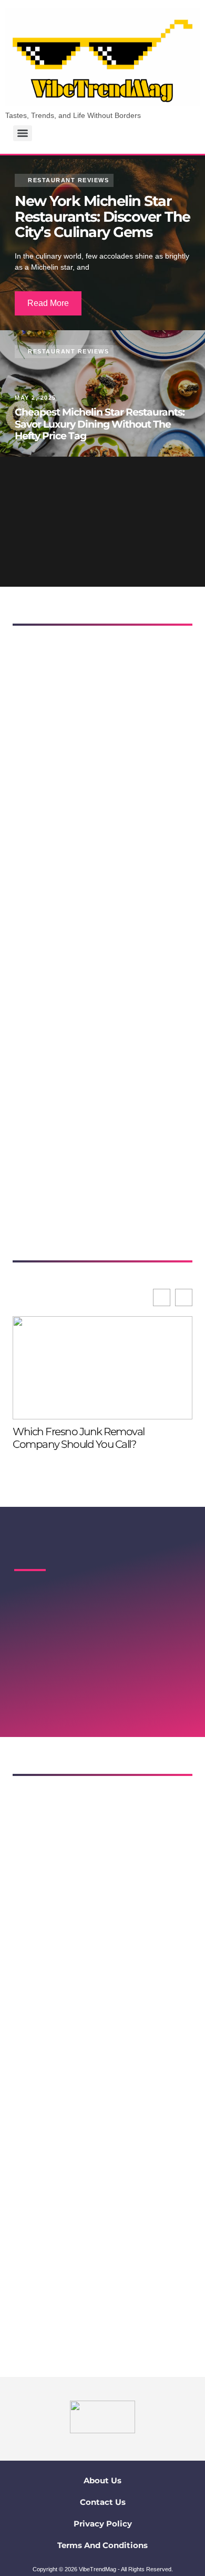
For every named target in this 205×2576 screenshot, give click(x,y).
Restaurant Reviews (68, 351)
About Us (102, 2480)
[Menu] (23, 133)
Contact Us (103, 2502)
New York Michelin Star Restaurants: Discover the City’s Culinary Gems (102, 216)
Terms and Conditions (102, 2545)
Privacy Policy (103, 2524)
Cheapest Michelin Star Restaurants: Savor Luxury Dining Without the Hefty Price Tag (100, 424)
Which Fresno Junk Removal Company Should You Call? (79, 1438)
